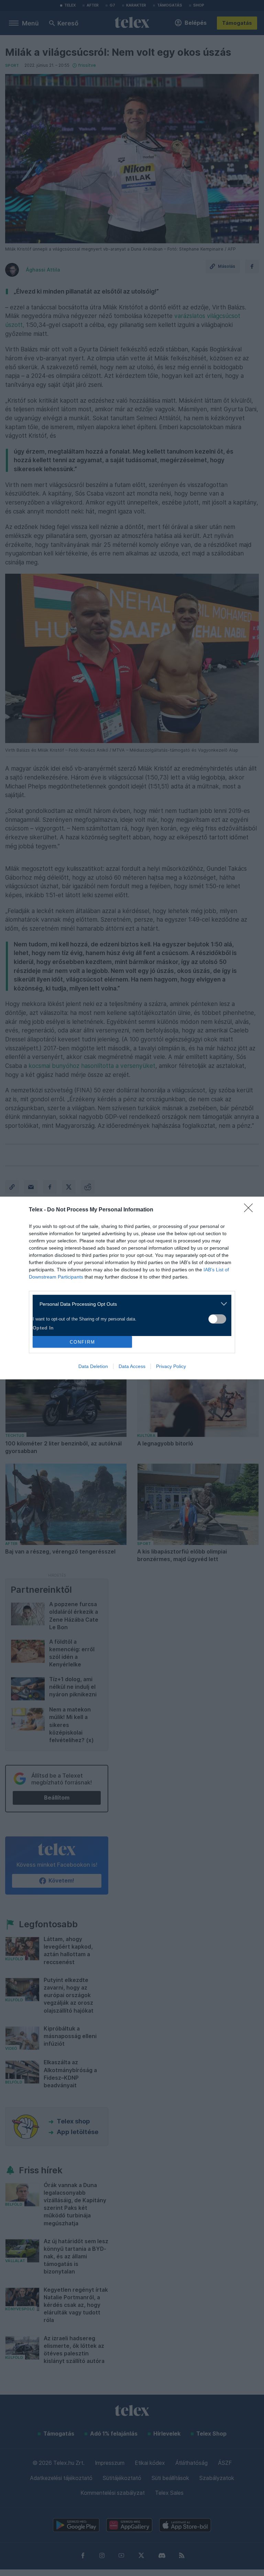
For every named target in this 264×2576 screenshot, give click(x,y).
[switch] (217, 1319)
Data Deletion (93, 1366)
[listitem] (129, 1304)
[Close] (251, 1210)
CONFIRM (82, 1342)
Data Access (132, 1366)
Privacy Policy (171, 1366)
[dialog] (132, 1288)
